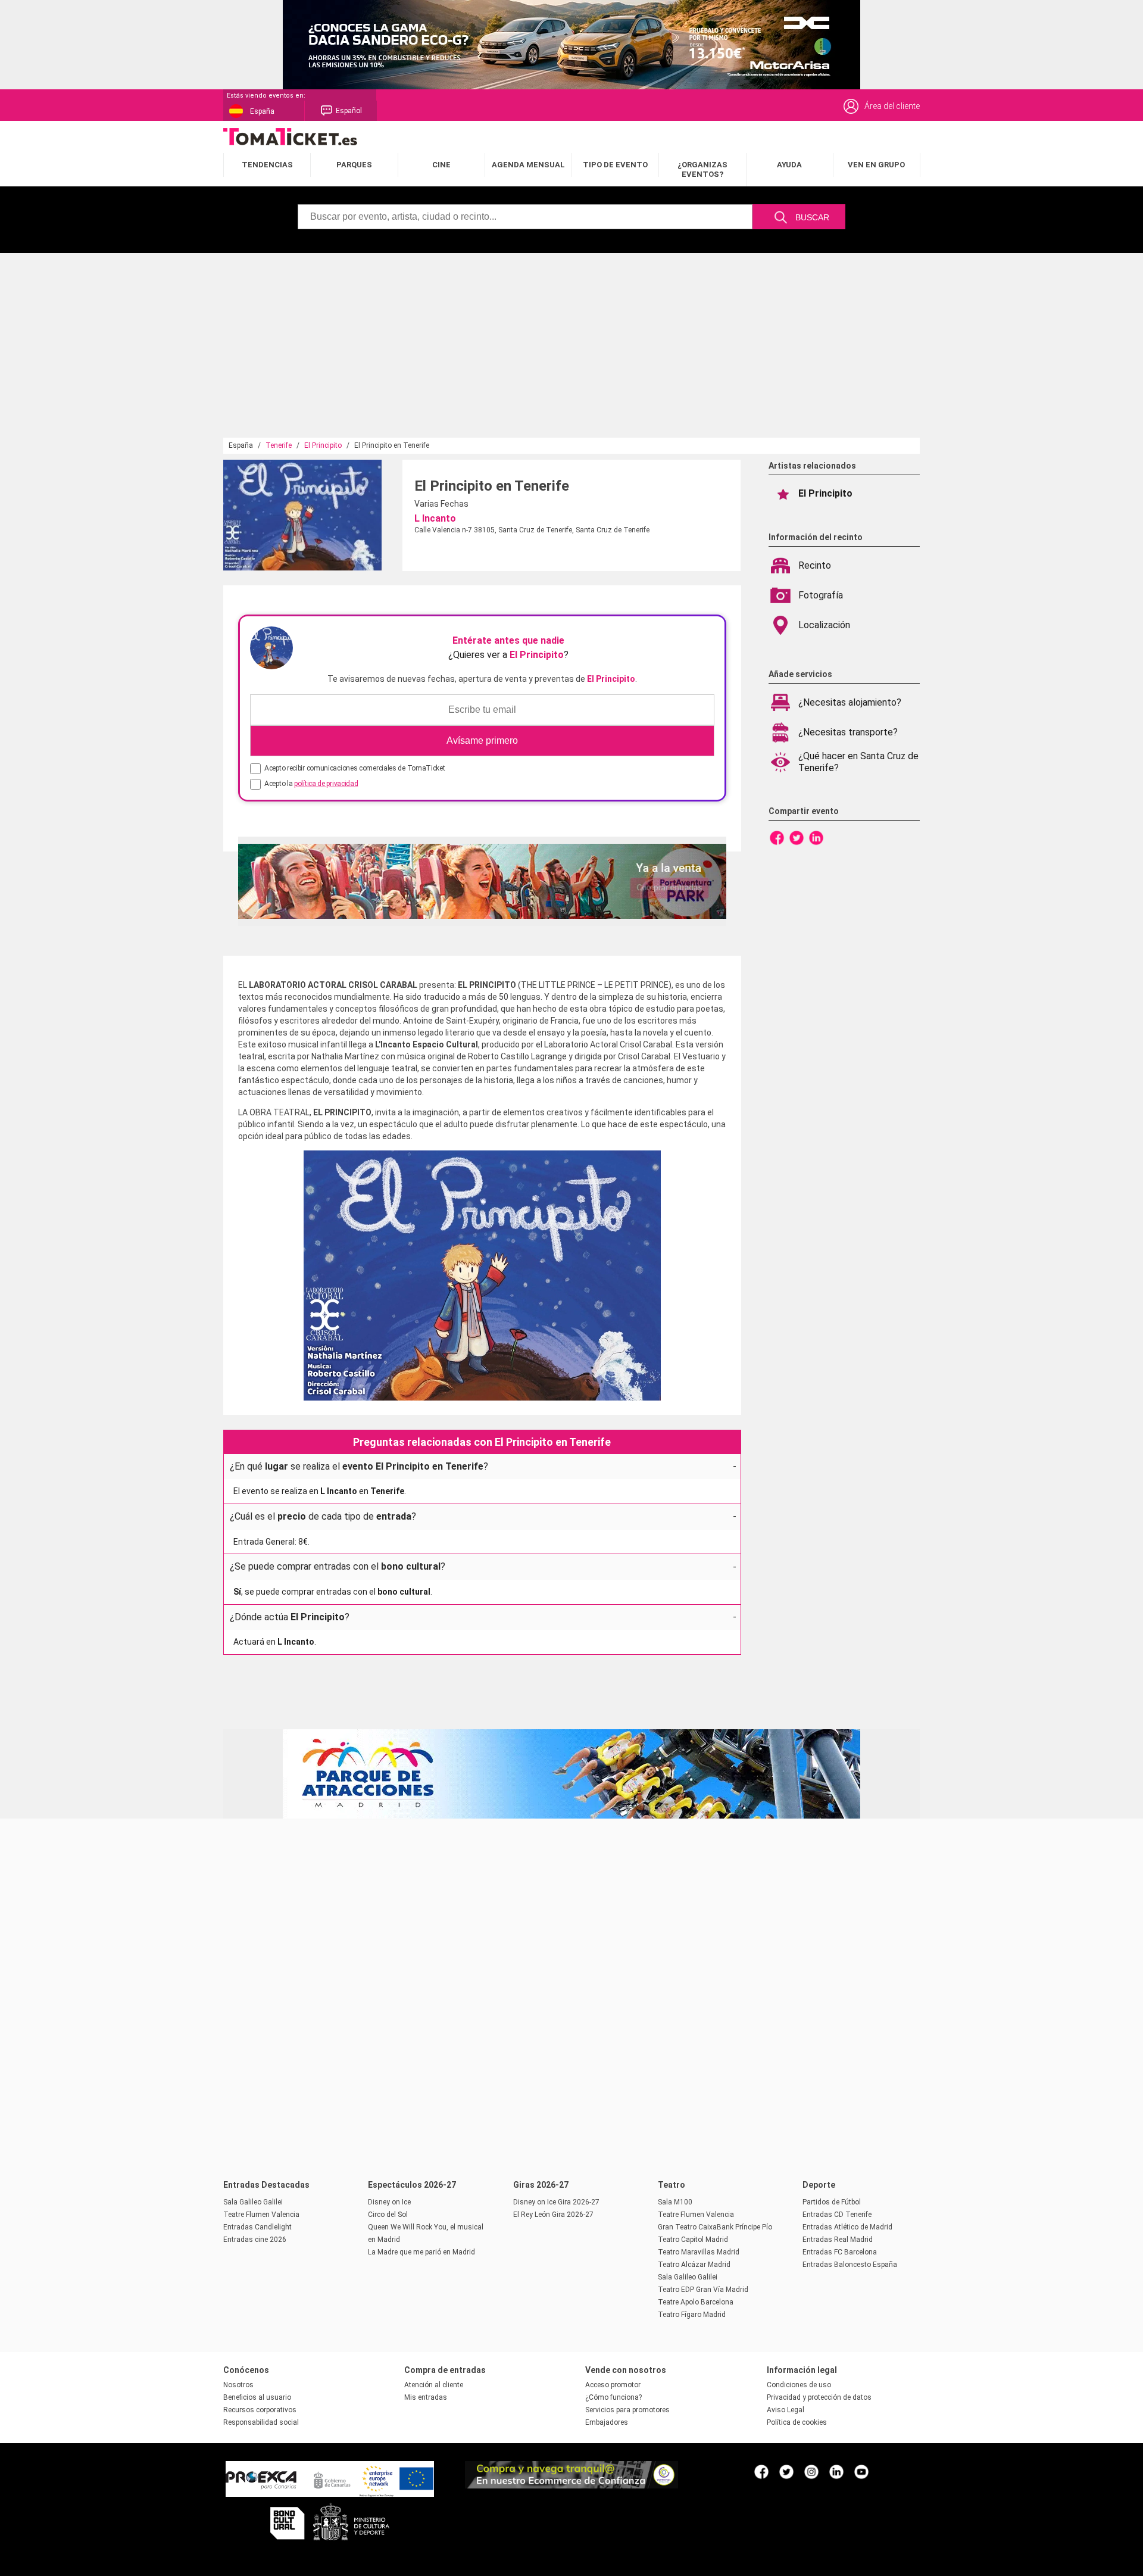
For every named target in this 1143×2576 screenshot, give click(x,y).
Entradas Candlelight (257, 2227)
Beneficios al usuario (257, 2397)
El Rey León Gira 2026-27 (553, 2215)
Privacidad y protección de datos (819, 2397)
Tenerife (279, 445)
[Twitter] (797, 837)
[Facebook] (777, 837)
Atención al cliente (434, 2385)
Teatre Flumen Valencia (261, 2215)
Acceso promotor (613, 2385)
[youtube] (861, 2471)
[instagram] (811, 2471)
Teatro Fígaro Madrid (692, 2315)
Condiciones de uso (799, 2385)
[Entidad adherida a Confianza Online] (571, 2485)
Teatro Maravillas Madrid (699, 2252)
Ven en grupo (876, 165)
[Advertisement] (571, 348)
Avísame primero (482, 740)
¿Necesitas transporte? (848, 732)
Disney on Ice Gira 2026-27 (556, 2202)
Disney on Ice (389, 2202)
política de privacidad (326, 784)
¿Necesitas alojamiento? (850, 702)
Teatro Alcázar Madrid (694, 2265)
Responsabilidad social (261, 2422)
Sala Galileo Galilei (253, 2202)
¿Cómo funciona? (613, 2397)
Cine (441, 165)
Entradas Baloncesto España (850, 2265)
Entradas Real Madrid (838, 2240)
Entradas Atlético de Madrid (847, 2227)
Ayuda (789, 165)
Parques (354, 165)
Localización (824, 625)
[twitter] (786, 2471)
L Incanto (435, 518)
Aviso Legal (786, 2410)
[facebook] (761, 2471)
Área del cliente (892, 106)
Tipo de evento (615, 165)
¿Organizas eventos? (702, 169)
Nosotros (238, 2385)
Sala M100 (675, 2202)
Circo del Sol (388, 2215)
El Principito (323, 445)
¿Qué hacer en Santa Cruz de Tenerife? (858, 762)
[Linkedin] (816, 837)
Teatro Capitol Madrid (693, 2240)
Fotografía (821, 595)
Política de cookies (797, 2422)
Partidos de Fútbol (832, 2202)
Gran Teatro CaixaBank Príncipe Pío (715, 2227)
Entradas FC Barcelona (840, 2252)
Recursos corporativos (260, 2410)
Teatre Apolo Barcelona (696, 2302)
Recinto (815, 565)
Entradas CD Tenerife (837, 2215)
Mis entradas (426, 2397)
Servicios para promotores (627, 2410)
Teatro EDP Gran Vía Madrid (703, 2290)
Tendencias (267, 165)
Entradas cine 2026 (255, 2240)
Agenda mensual (528, 165)
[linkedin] (836, 2471)
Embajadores (607, 2422)
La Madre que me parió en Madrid (421, 2252)
